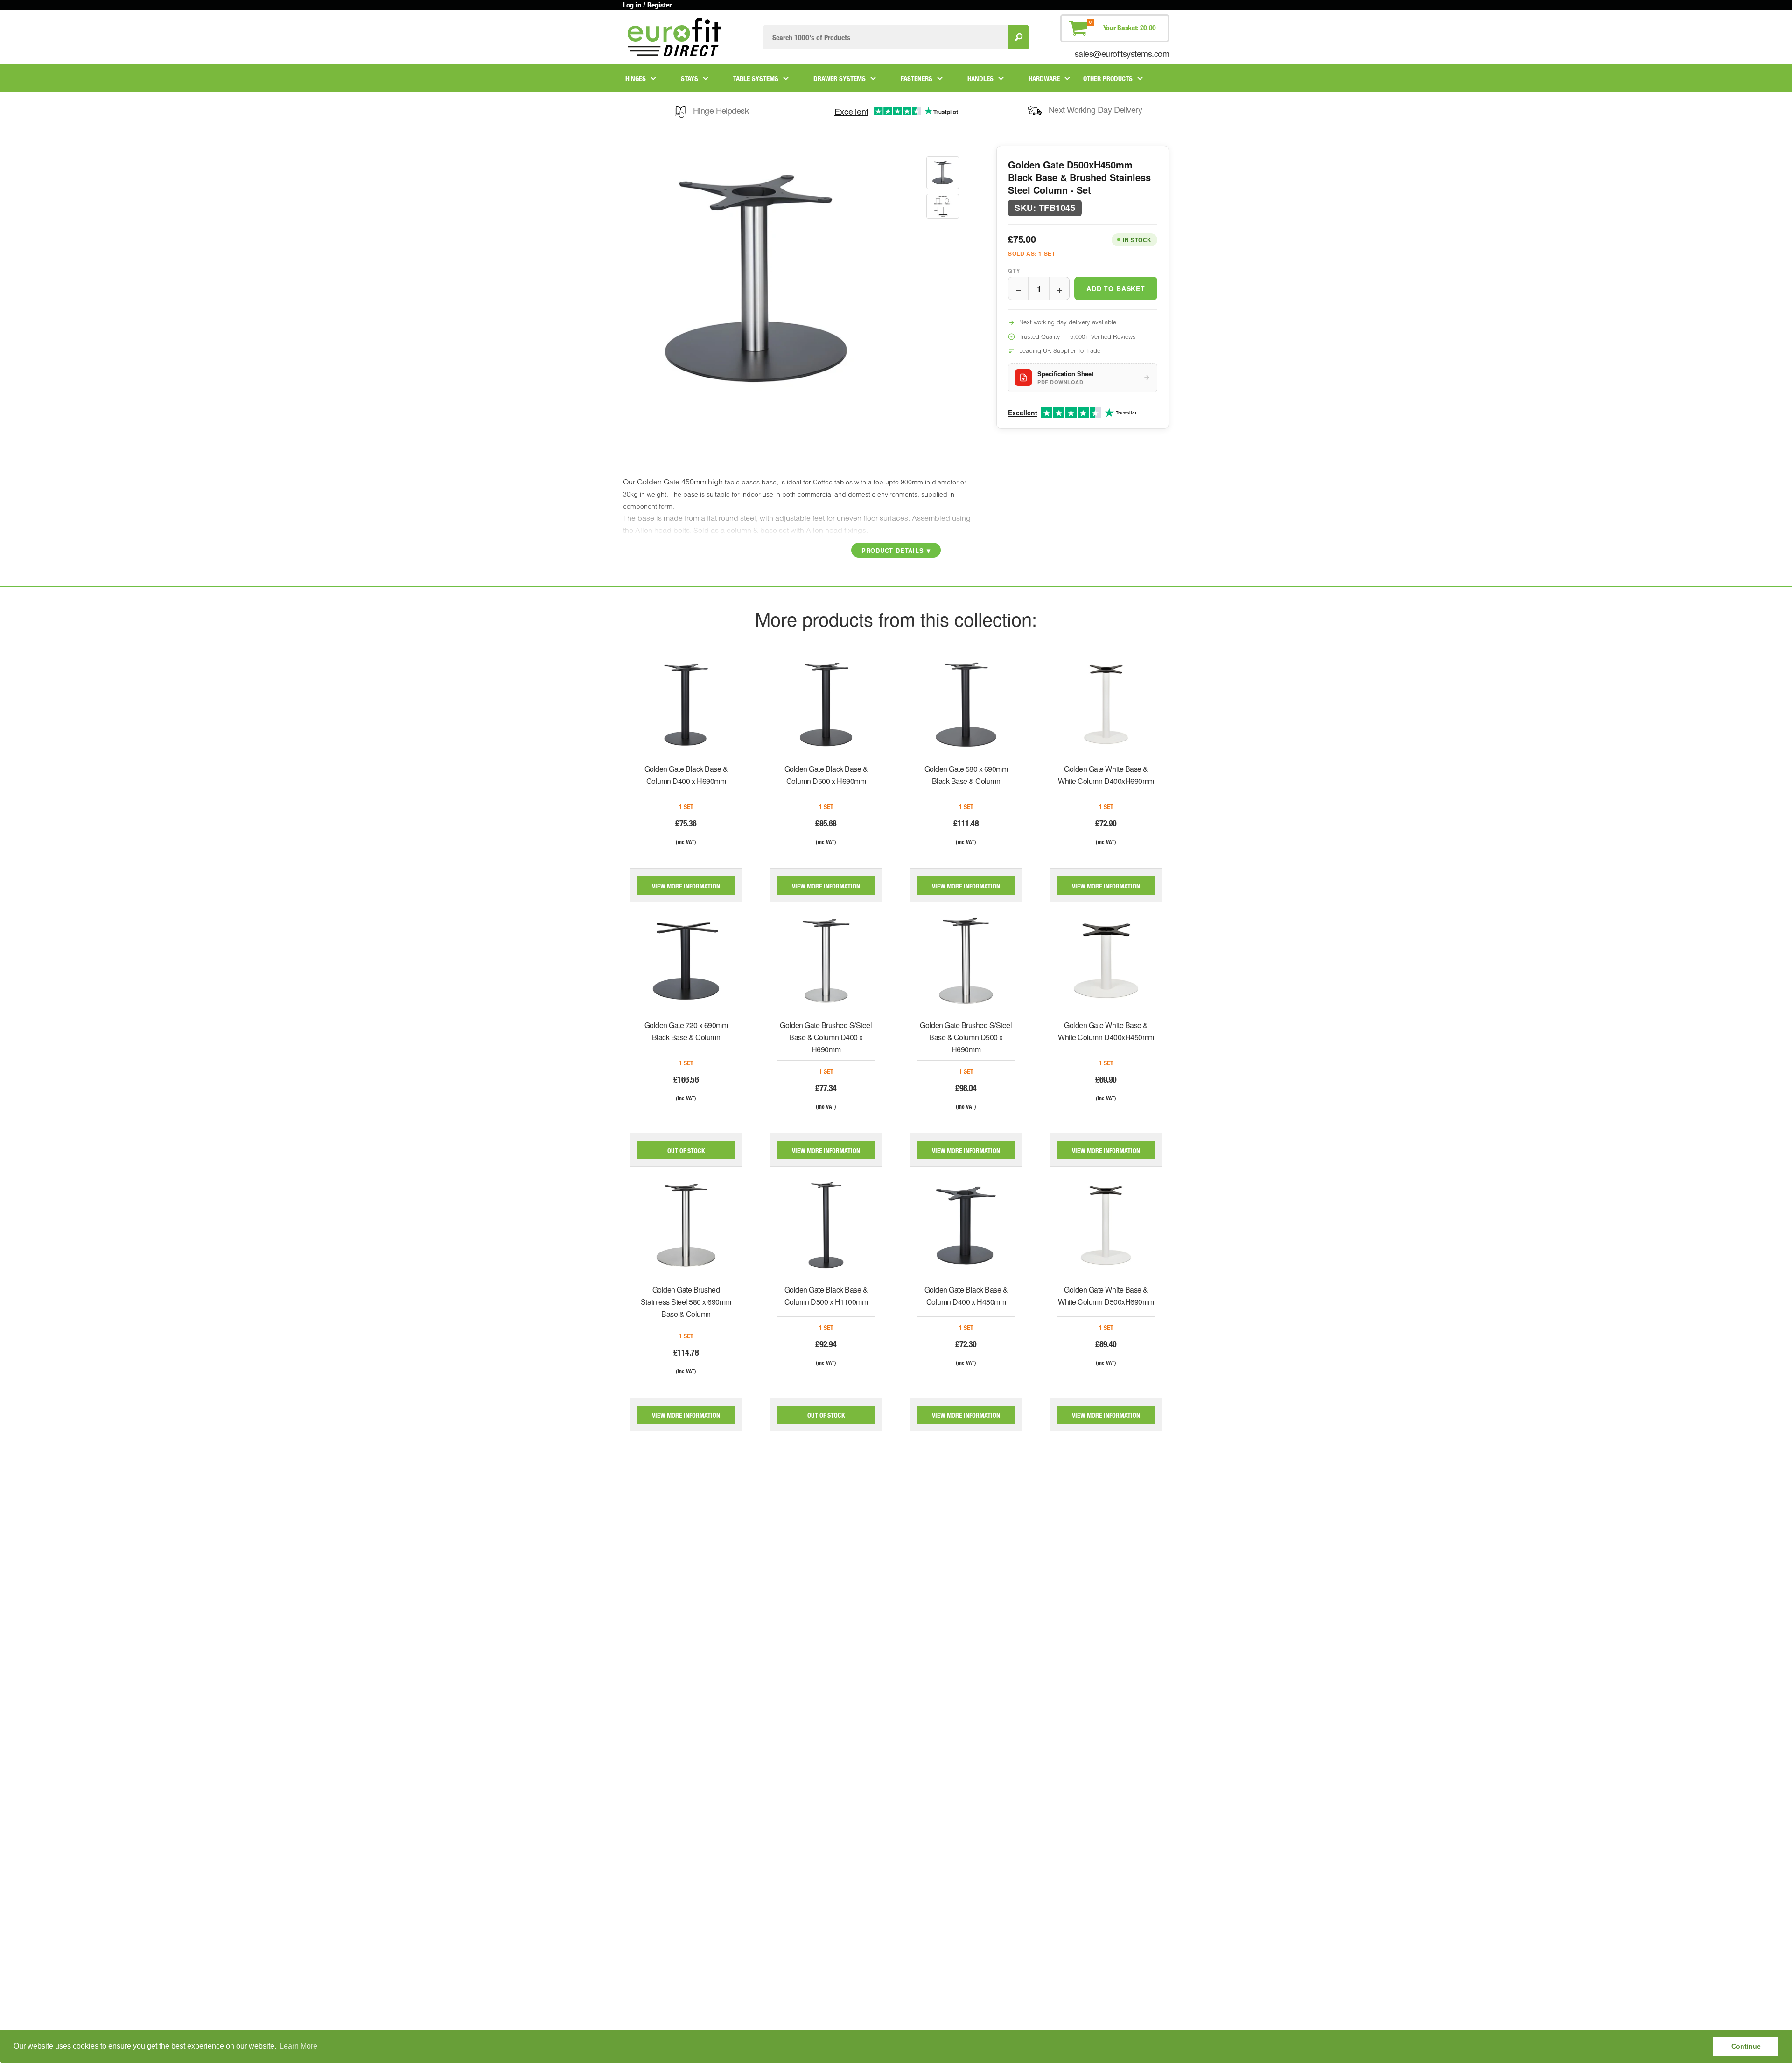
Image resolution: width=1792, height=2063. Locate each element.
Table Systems (756, 78)
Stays (689, 78)
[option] (943, 173)
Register (659, 5)
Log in (632, 5)
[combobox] (885, 37)
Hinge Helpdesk (721, 110)
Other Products (1108, 78)
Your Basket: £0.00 (1130, 28)
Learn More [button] (298, 2046)
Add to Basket (1116, 288)
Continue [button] (1746, 2046)
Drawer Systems (840, 78)
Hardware (1044, 78)
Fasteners (917, 78)
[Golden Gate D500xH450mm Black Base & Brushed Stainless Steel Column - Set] (943, 173)
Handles (980, 78)
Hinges (636, 78)
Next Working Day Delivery (1095, 109)
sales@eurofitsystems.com (1122, 53)
